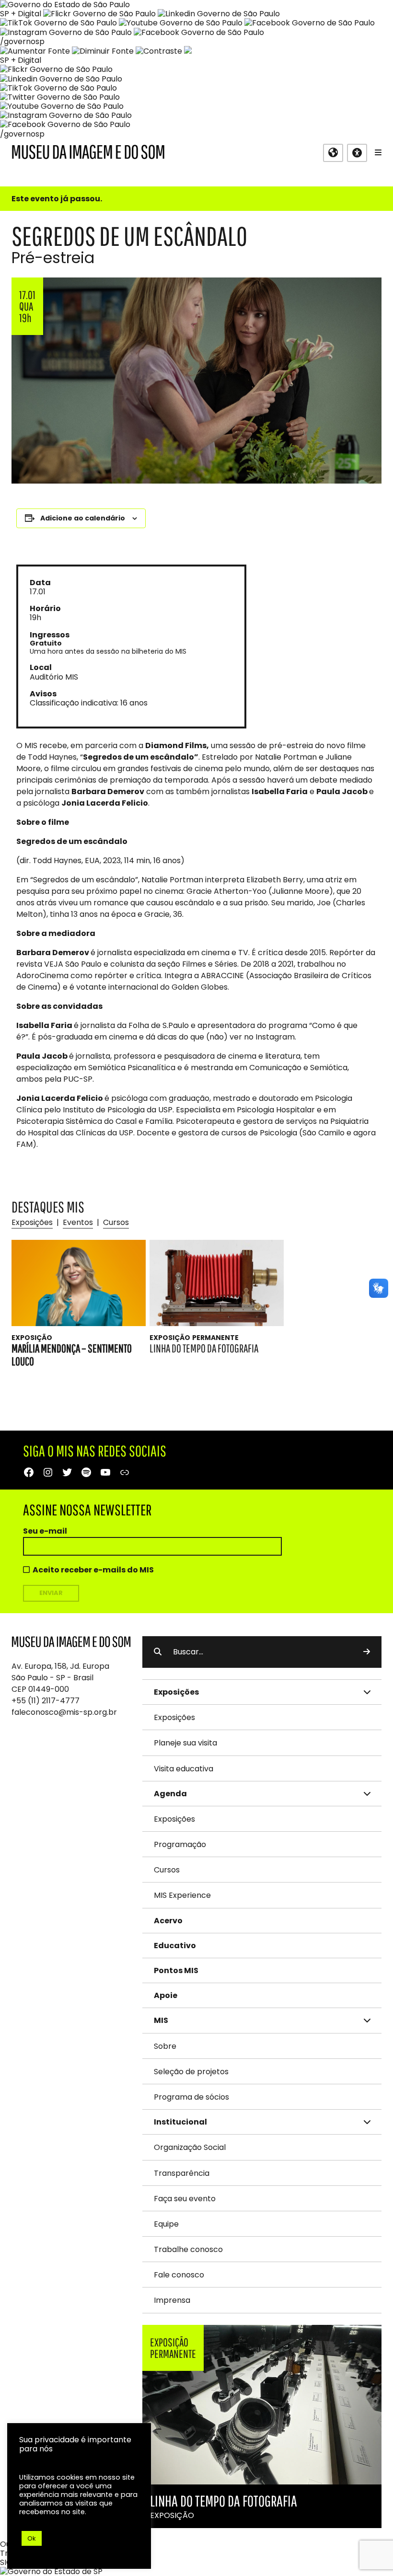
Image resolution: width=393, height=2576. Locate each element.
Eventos (78, 1222)
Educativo (175, 1946)
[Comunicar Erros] (188, 51)
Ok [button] (32, 2538)
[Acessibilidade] (357, 153)
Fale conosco (179, 2275)
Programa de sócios (191, 2097)
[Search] (367, 1652)
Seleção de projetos (191, 2072)
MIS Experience (182, 1895)
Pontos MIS (176, 1970)
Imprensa (172, 2300)
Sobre (165, 2046)
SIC (6, 2562)
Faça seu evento (185, 2199)
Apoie (166, 1995)
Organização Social (190, 2147)
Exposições (32, 1222)
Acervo (168, 1921)
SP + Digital (21, 14)
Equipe (166, 2224)
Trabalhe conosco (188, 2249)
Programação (180, 1844)
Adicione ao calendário (83, 518)
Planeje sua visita (185, 1743)
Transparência (182, 2173)
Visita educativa (184, 1769)
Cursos (116, 1222)
